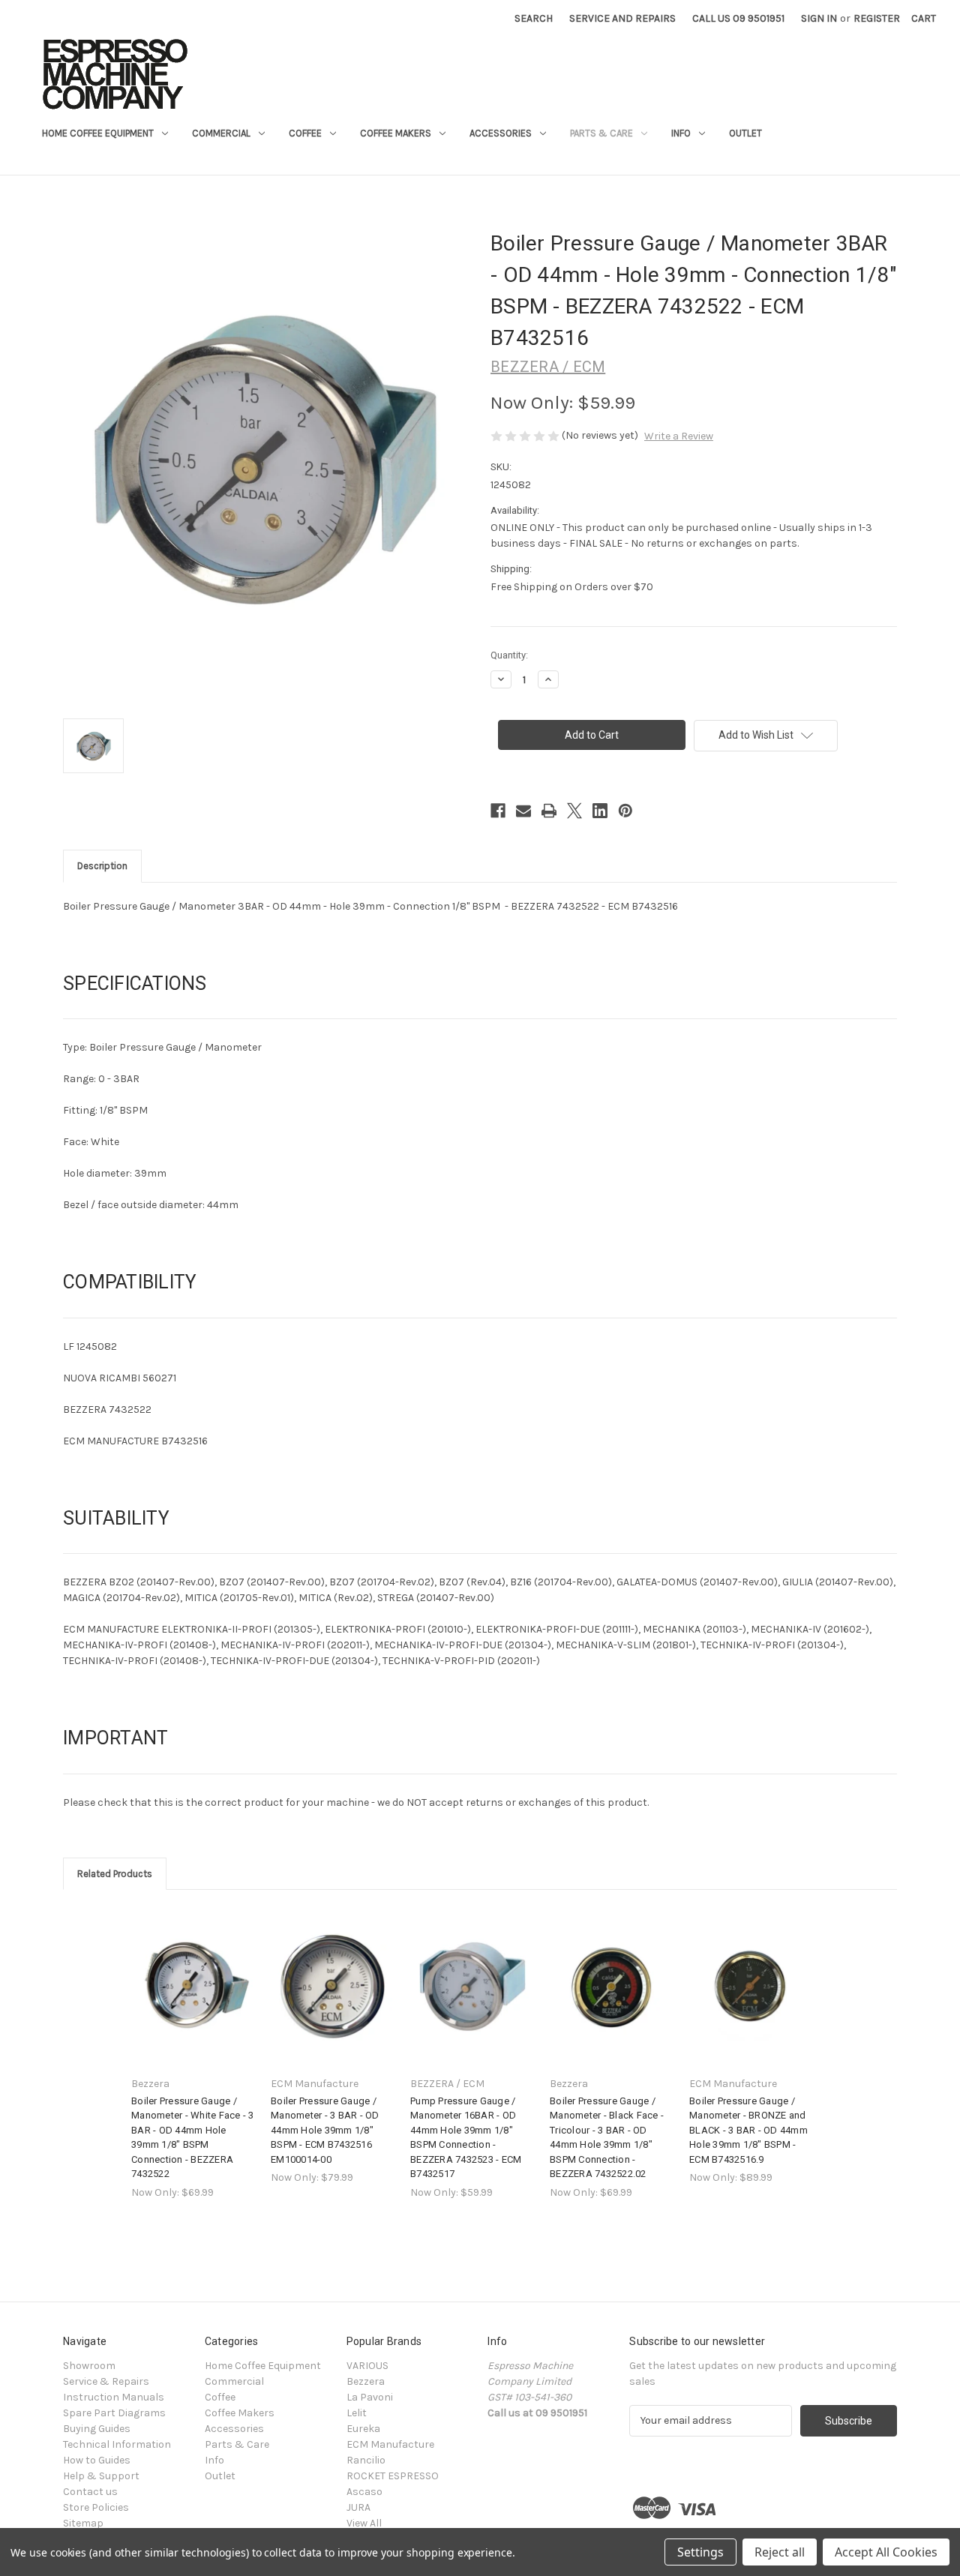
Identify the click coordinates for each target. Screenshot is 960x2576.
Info (681, 133)
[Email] (523, 811)
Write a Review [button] (679, 436)
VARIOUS (367, 2366)
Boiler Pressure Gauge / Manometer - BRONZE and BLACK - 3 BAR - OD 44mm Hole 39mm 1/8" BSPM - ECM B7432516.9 (748, 2130)
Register (877, 18)
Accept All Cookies (886, 2552)
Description (102, 866)
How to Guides (97, 2460)
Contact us (90, 2492)
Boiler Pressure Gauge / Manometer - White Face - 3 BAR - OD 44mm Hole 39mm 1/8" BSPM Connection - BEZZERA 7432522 (193, 2138)
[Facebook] (498, 811)
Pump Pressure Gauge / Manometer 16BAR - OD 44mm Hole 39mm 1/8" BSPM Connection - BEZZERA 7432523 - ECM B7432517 (466, 2138)
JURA (358, 2507)
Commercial (221, 133)
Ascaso (364, 2492)
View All (364, 2523)
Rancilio (366, 2460)
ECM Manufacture (390, 2444)
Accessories (501, 133)
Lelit (357, 2413)
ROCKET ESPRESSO (393, 2476)
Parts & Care (601, 133)
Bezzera (366, 2381)
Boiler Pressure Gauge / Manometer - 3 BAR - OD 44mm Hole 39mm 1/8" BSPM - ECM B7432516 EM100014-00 (325, 2130)
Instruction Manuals (114, 2397)
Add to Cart (193, 1999)
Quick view (192, 1973)
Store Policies (96, 2507)
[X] (574, 811)
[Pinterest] (625, 811)
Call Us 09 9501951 (738, 18)
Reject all (780, 2552)
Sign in (819, 18)
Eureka (363, 2429)
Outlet (745, 133)
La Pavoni (370, 2397)
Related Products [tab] (115, 1874)
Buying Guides (97, 2429)
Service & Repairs (106, 2381)
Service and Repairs (622, 18)
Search (534, 18)
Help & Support (101, 2476)
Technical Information (117, 2444)
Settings (700, 2552)
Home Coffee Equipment (98, 133)
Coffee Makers (396, 133)
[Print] (549, 811)
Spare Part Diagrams (114, 2413)
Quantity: (509, 655)
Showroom (89, 2366)
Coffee (305, 133)
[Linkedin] (600, 811)
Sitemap (83, 2523)
